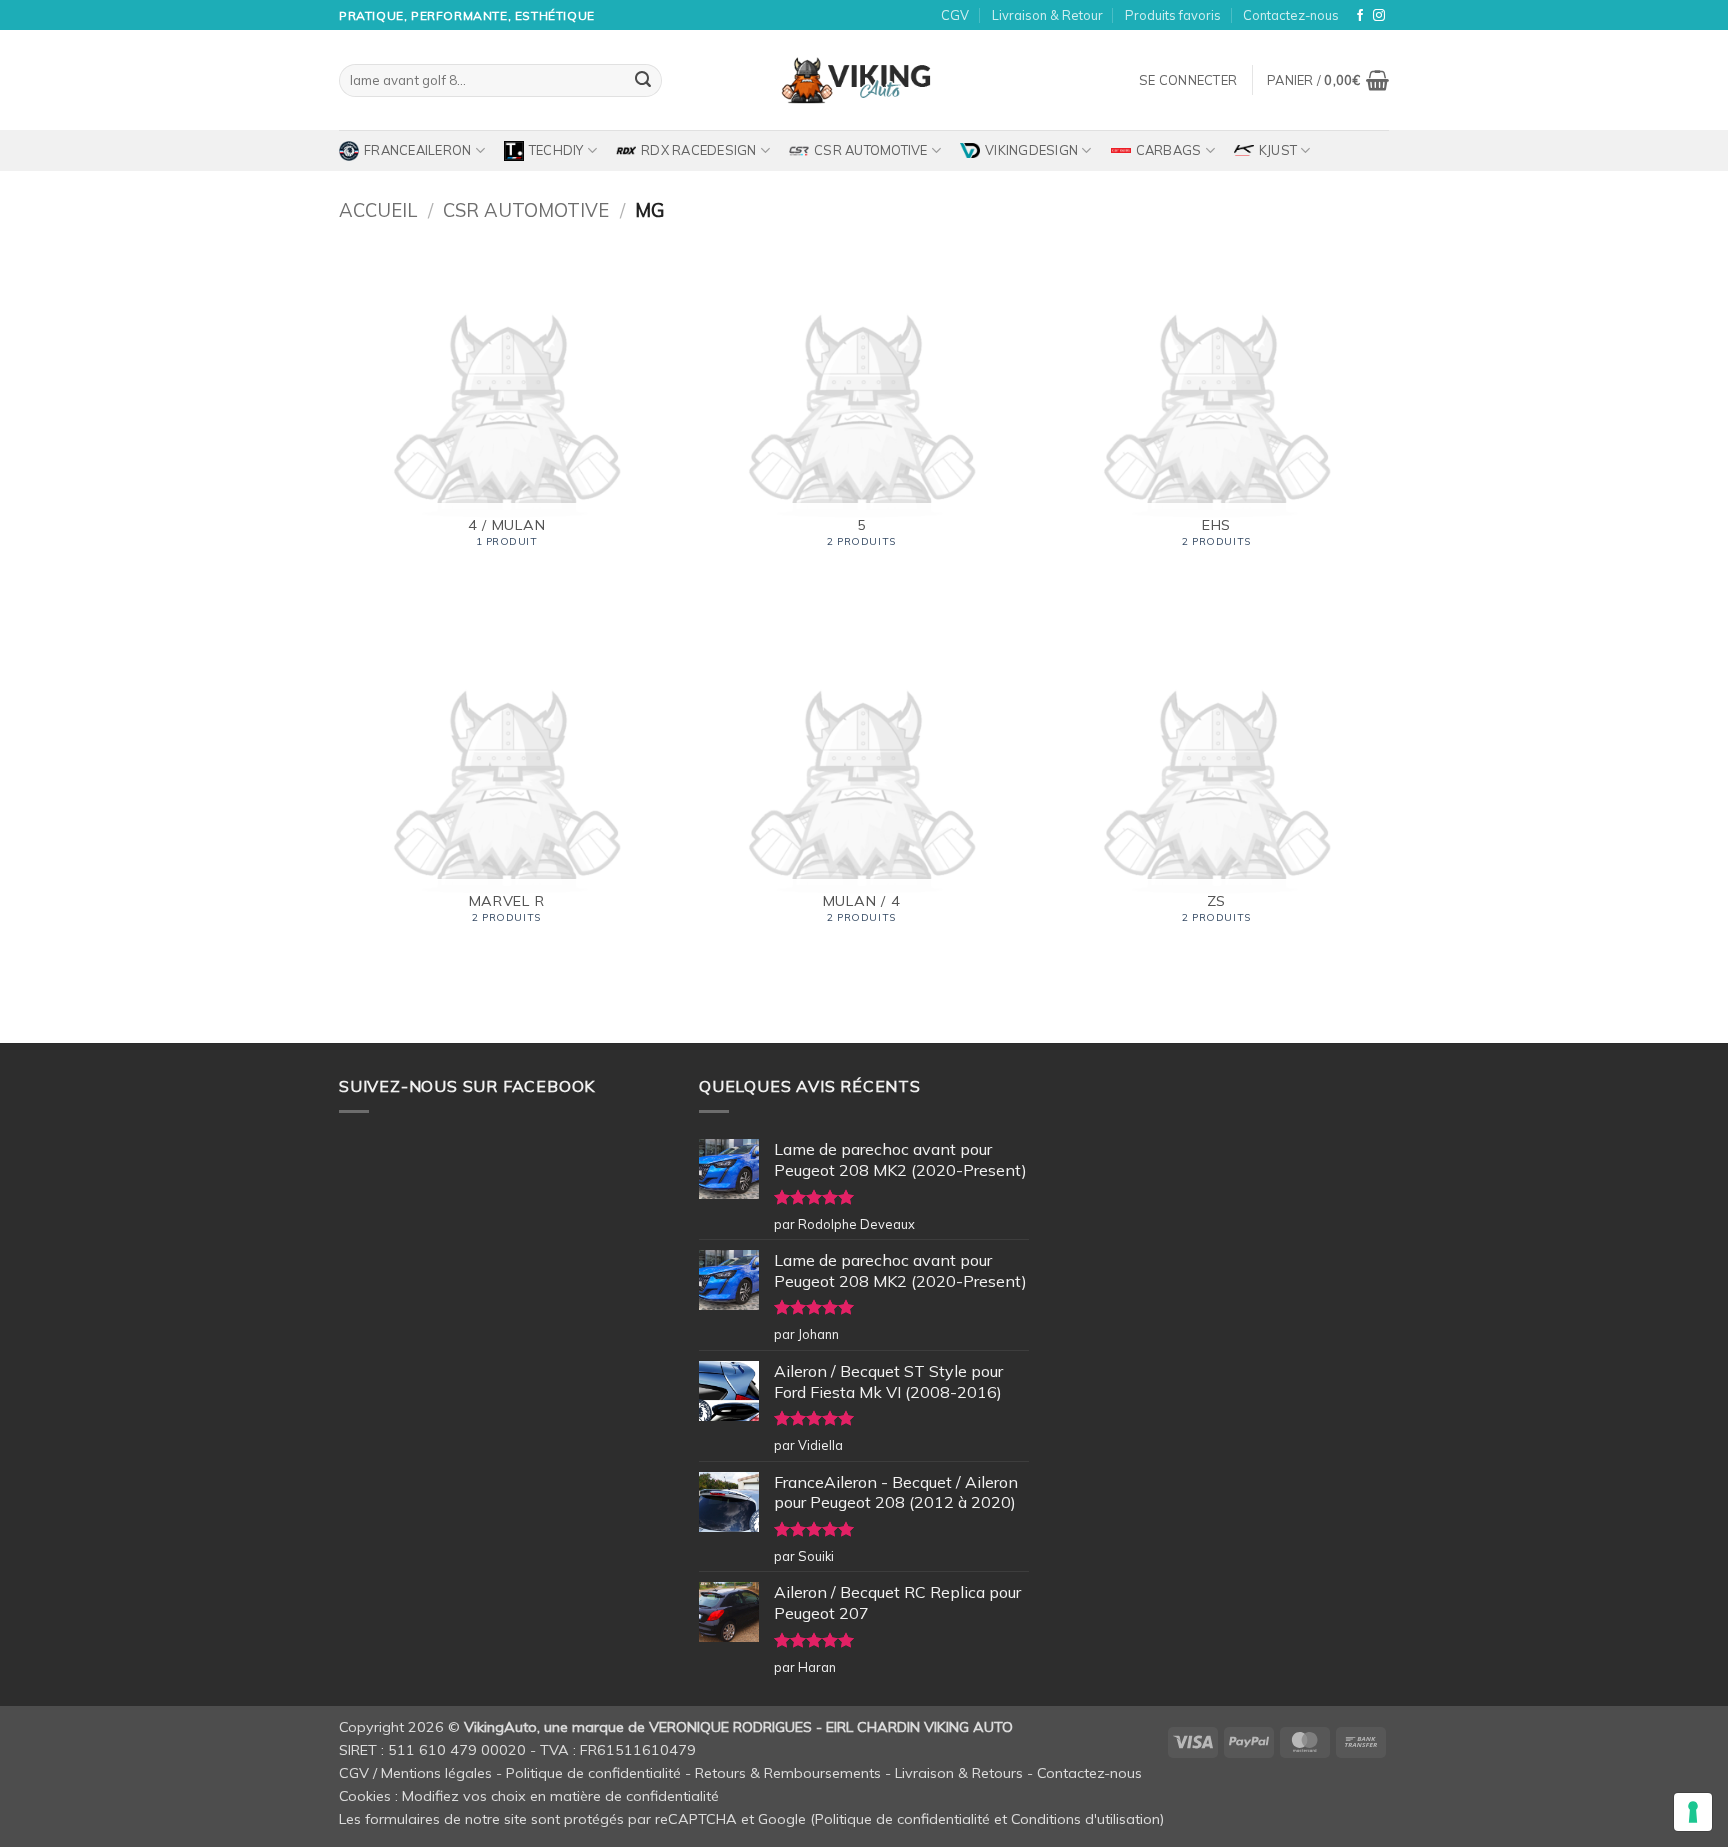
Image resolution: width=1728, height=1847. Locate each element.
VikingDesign (1031, 150)
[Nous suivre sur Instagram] (1379, 16)
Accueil (378, 210)
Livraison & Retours (959, 1773)
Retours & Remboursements (788, 1773)
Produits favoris (1173, 15)
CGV (955, 15)
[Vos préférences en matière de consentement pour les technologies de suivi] (1693, 1812)
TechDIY (556, 150)
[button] (1188, 80)
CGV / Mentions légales (415, 1773)
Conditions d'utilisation (1085, 1819)
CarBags (1169, 150)
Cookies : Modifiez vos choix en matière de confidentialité (529, 1796)
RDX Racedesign (699, 150)
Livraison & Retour (1047, 15)
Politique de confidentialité (593, 1773)
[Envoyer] (643, 81)
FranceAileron (417, 150)
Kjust (1278, 150)
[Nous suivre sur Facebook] (1360, 16)
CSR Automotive (871, 150)
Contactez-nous (1291, 15)
